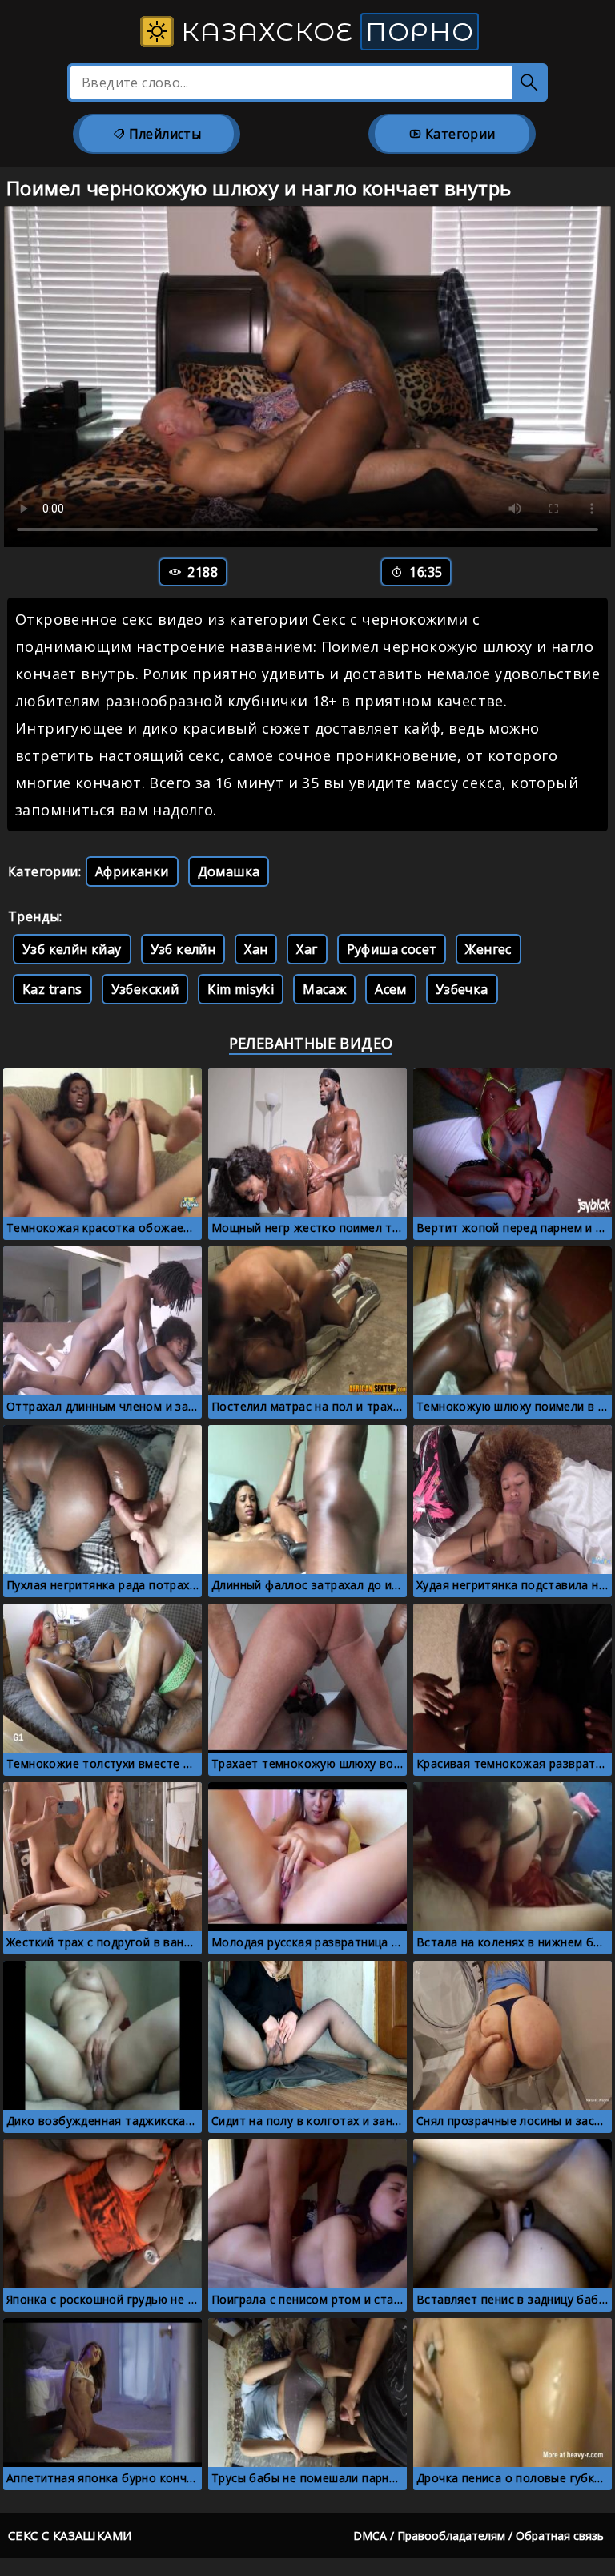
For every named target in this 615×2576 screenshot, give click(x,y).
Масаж (324, 989)
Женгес (488, 949)
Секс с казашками (70, 2535)
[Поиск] (530, 83)
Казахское (324, 32)
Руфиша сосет (392, 949)
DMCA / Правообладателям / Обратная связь (478, 2536)
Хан (256, 949)
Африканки (132, 871)
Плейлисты (163, 134)
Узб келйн (183, 949)
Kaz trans (52, 989)
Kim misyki (241, 989)
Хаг (307, 949)
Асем (391, 989)
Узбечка (462, 989)
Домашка (229, 871)
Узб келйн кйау (72, 949)
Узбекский (145, 989)
